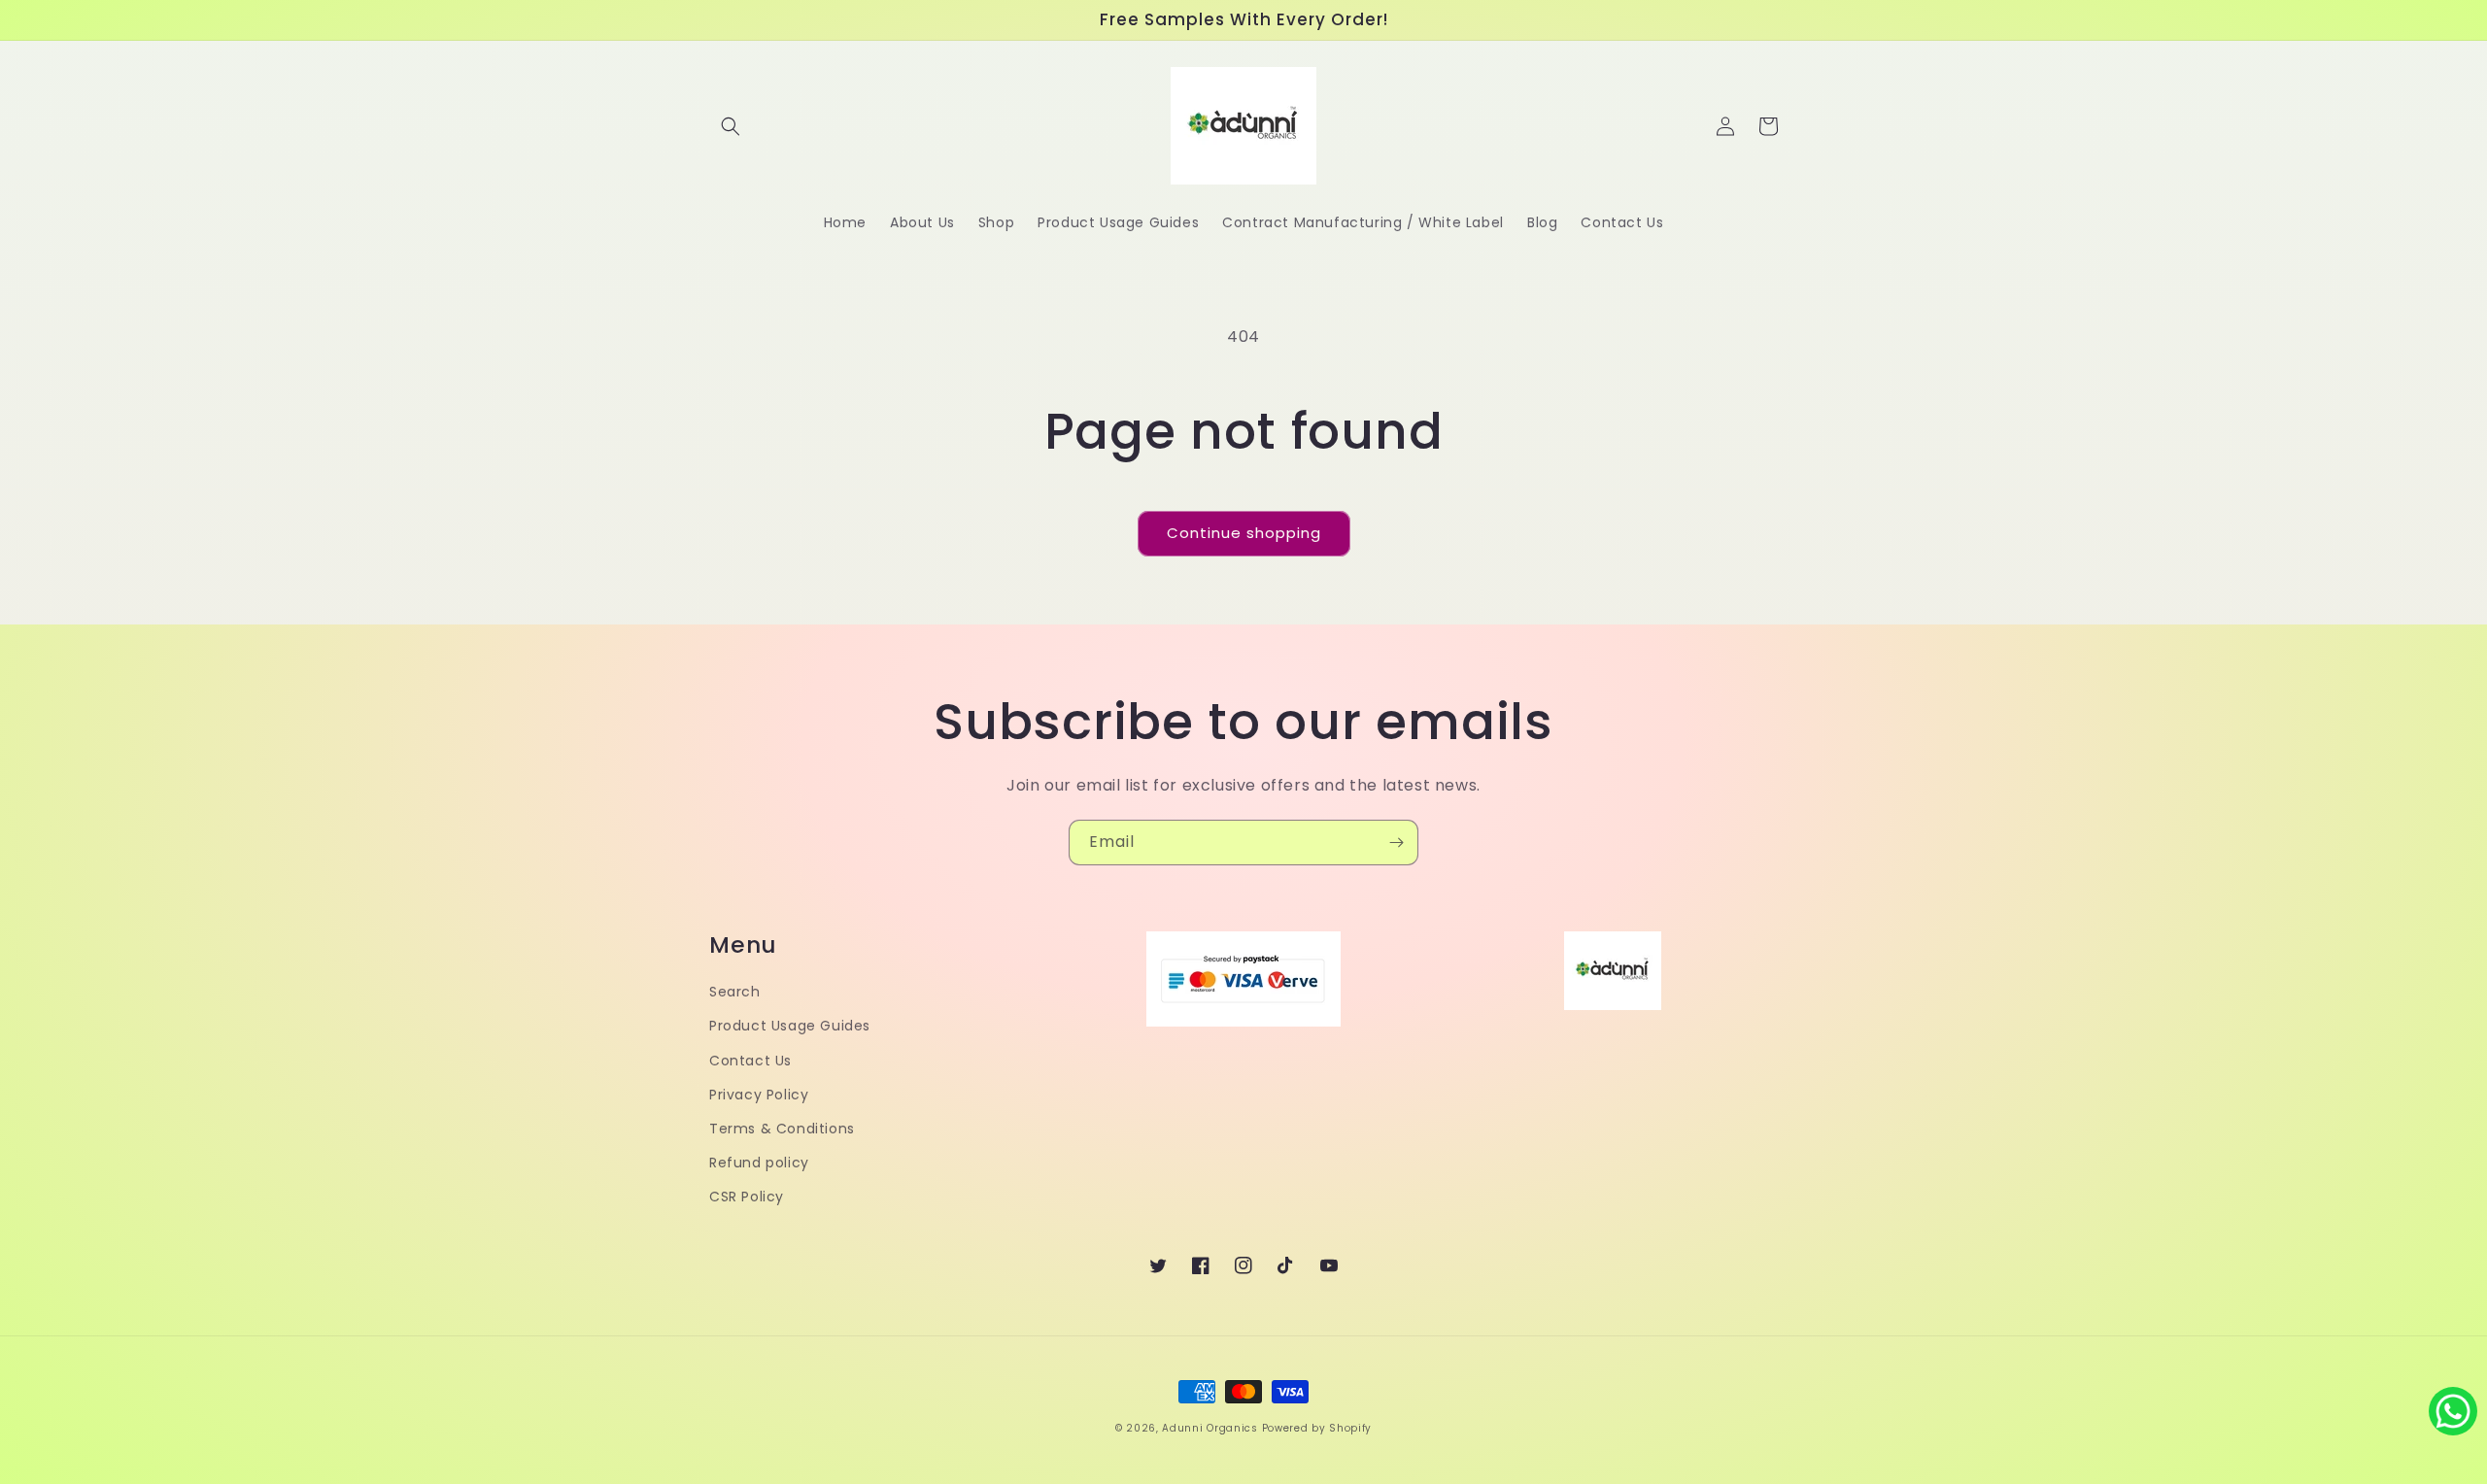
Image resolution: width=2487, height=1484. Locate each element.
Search (735, 992)
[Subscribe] (1396, 843)
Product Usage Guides (790, 1026)
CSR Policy (747, 1197)
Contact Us (750, 1061)
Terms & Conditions (782, 1129)
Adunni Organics (1210, 1428)
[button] (731, 126)
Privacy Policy (759, 1095)
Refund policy (759, 1163)
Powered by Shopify (1317, 1428)
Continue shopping (1244, 533)
